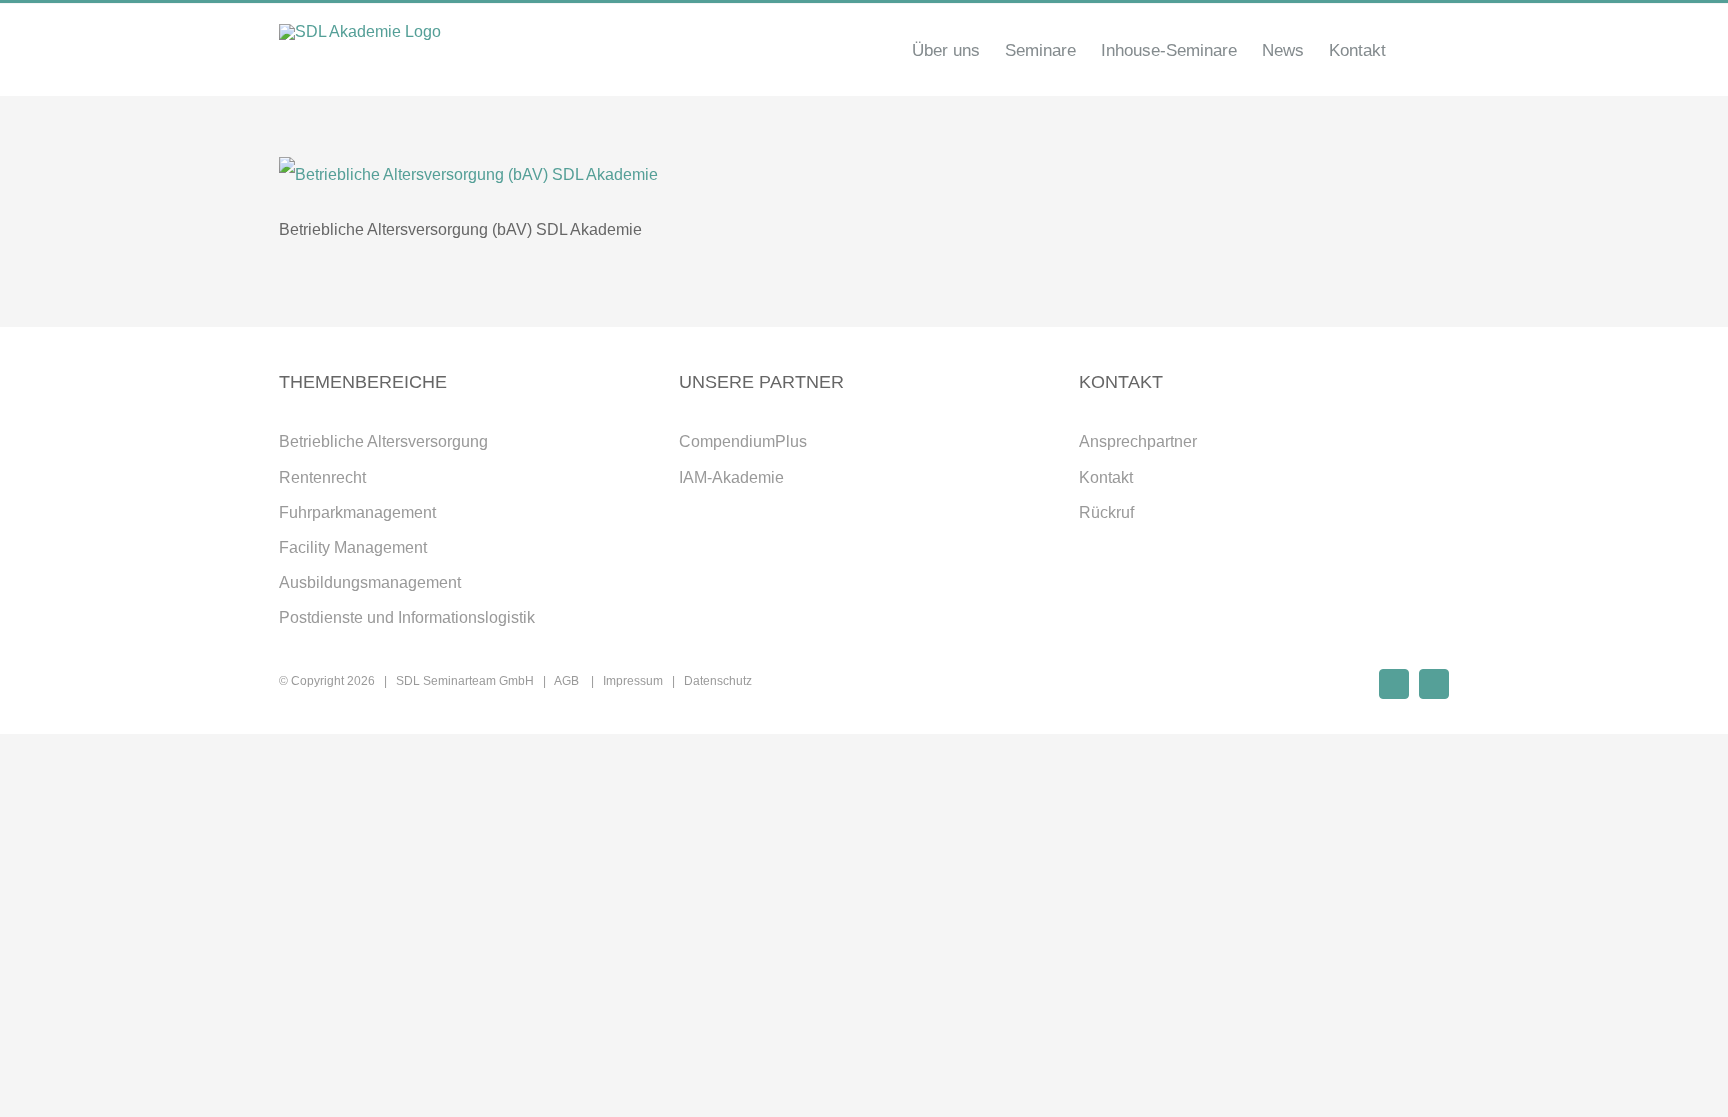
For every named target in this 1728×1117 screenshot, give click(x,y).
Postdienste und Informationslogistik (407, 617)
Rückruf (1106, 512)
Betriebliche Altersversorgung (383, 441)
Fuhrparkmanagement (357, 512)
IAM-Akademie (731, 477)
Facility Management (353, 547)
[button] (1417, 50)
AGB (568, 681)
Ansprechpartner (1138, 441)
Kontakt (1106, 477)
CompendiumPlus (743, 441)
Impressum (633, 681)
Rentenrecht (322, 477)
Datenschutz (718, 681)
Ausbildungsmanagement (370, 582)
